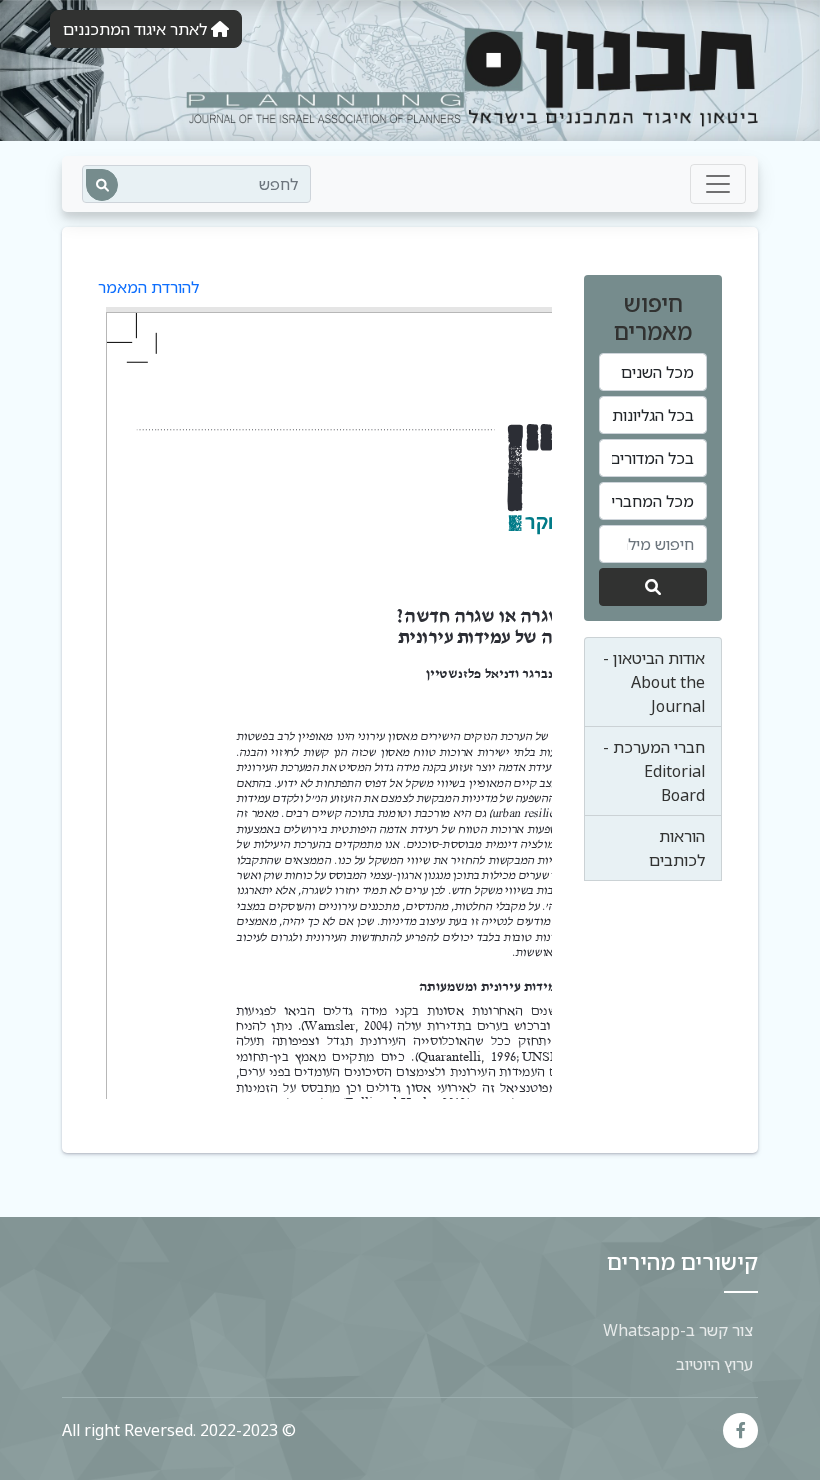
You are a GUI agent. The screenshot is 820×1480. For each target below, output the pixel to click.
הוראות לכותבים (677, 848)
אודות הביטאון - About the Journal (654, 682)
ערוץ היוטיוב (714, 1364)
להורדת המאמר (148, 287)
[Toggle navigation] (718, 184)
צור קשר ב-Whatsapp (678, 1330)
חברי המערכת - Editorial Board (654, 771)
